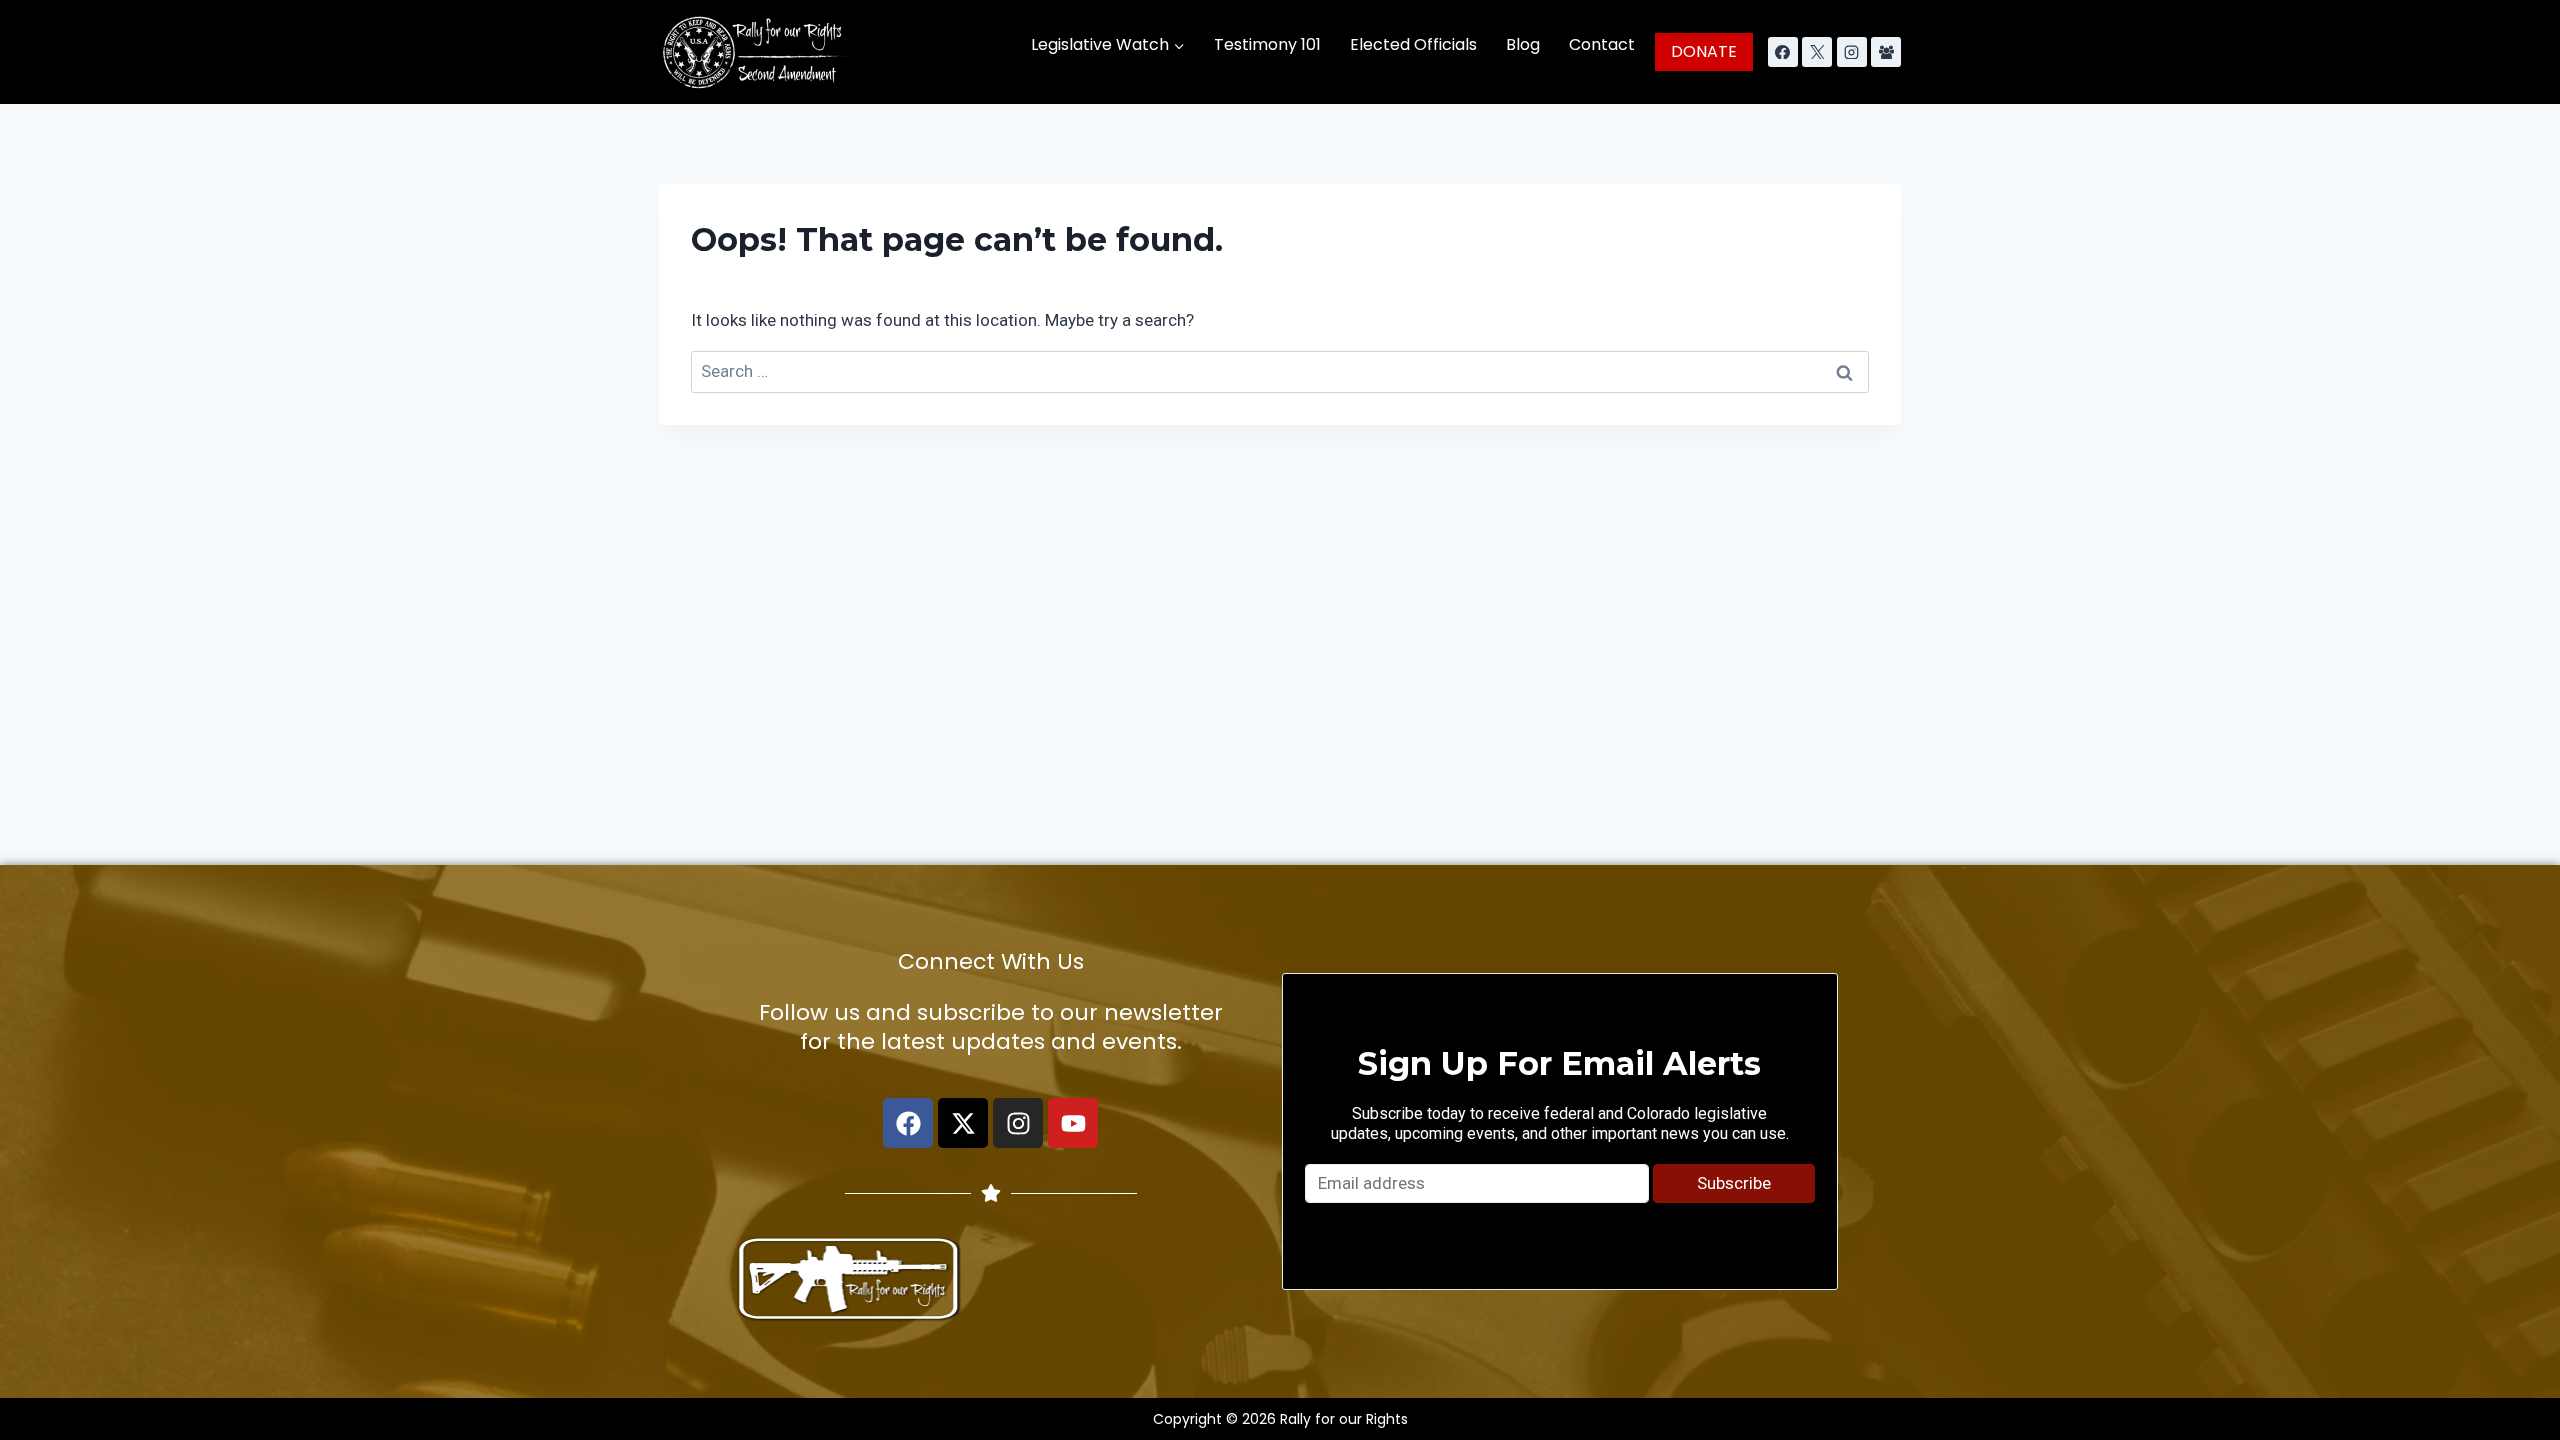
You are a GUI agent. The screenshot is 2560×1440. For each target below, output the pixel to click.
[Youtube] (1073, 1123)
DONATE (1704, 51)
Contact (1602, 44)
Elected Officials (1413, 44)
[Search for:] (1280, 371)
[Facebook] (1783, 52)
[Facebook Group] (1886, 52)
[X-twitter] (963, 1123)
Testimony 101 (1267, 44)
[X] (1817, 52)
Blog (1523, 44)
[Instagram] (1852, 52)
